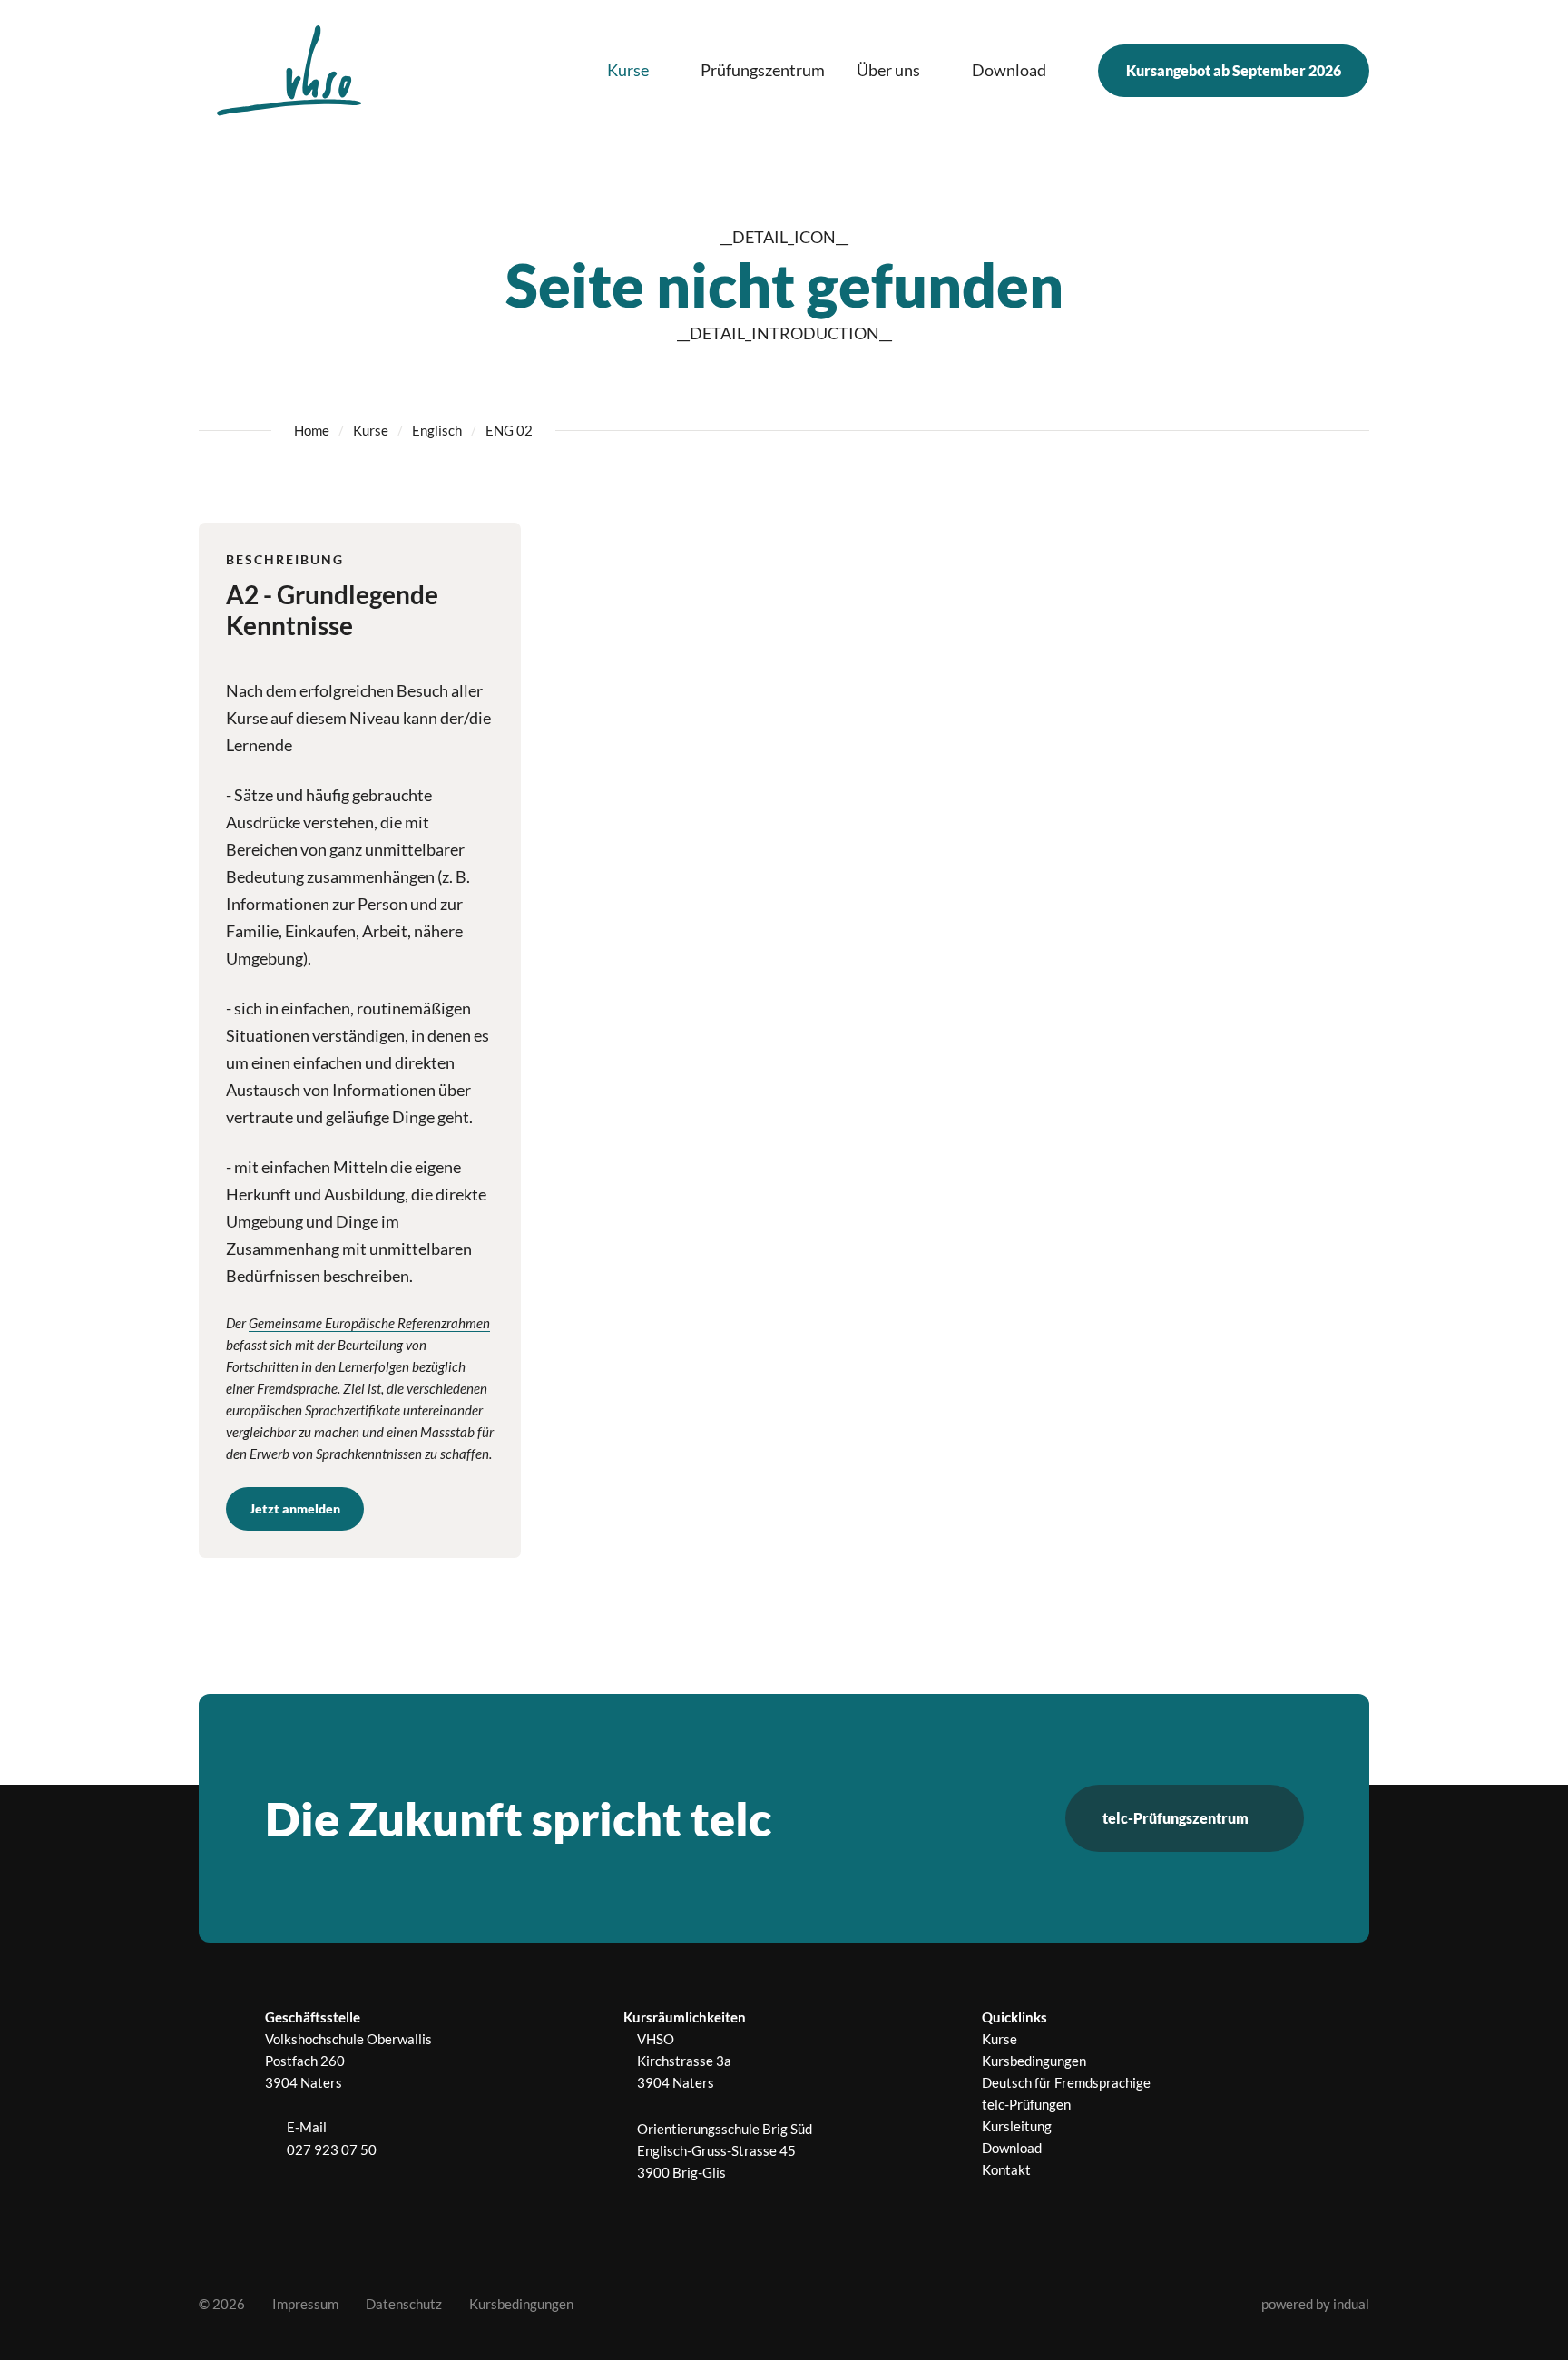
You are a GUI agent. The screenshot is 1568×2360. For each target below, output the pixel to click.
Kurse (371, 430)
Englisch (437, 430)
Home (312, 430)
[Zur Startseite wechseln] (289, 70)
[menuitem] (638, 71)
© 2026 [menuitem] (222, 2304)
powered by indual (1315, 2304)
